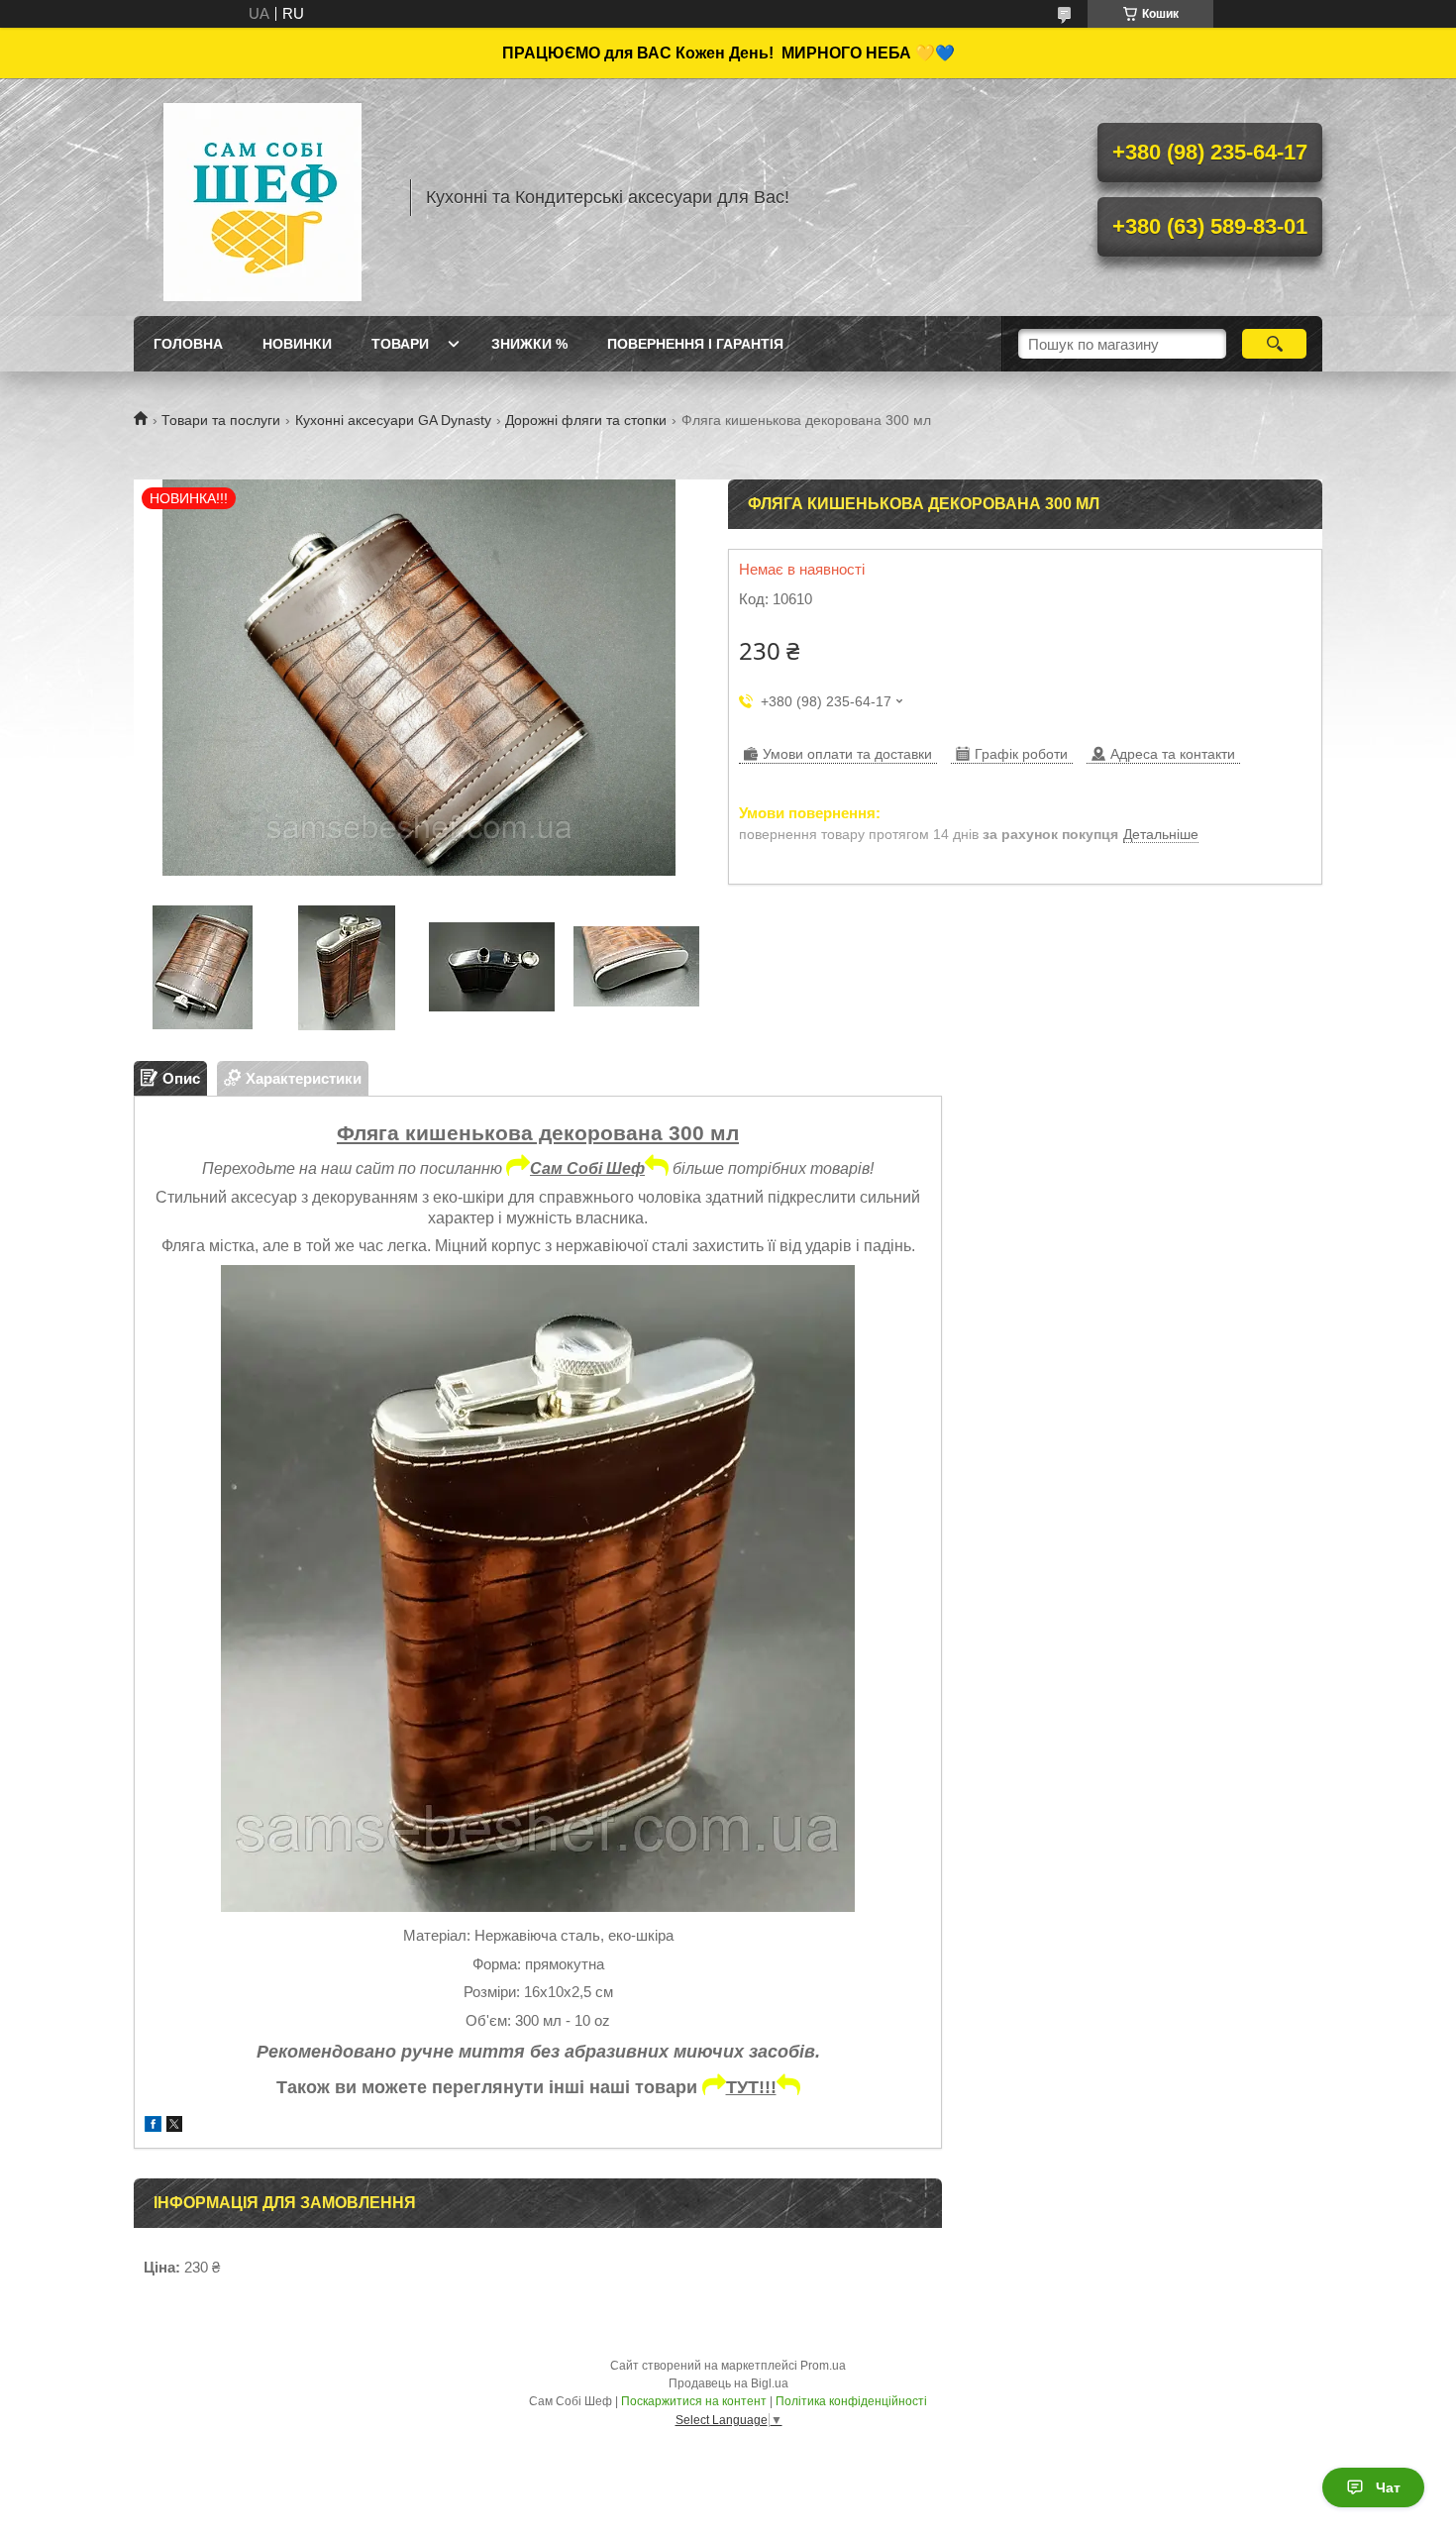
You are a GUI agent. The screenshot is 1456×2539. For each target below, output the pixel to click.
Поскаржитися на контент (694, 2401)
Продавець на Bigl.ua (728, 2383)
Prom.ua (823, 2366)
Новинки (297, 344)
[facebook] (153, 2126)
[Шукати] (1274, 344)
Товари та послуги (221, 420)
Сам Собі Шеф (587, 1168)
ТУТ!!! (751, 2087)
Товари (400, 344)
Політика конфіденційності (851, 2401)
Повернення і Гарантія (695, 344)
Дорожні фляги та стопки (586, 420)
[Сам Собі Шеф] (262, 197)
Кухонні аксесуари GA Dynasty (393, 420)
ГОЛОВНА (188, 344)
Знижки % (529, 344)
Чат (1388, 2487)
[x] (174, 2126)
